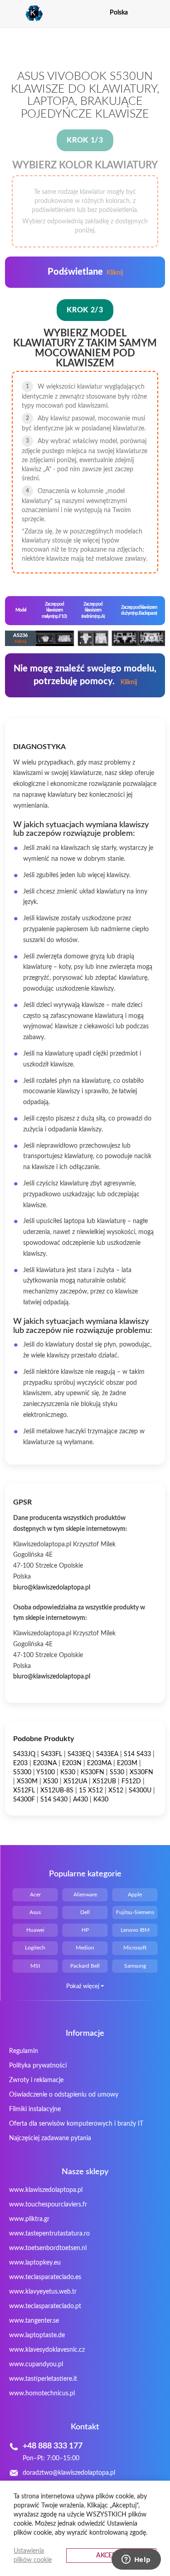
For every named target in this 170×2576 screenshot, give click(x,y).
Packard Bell (85, 1966)
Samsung (135, 1966)
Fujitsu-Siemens (135, 1912)
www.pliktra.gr (29, 2219)
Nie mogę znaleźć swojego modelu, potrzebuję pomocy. (85, 675)
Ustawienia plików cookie (33, 2556)
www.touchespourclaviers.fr (48, 2205)
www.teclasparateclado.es (45, 2277)
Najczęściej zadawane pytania (50, 2138)
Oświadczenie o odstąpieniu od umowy (64, 2095)
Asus (35, 1912)
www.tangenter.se (34, 2321)
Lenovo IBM (135, 1930)
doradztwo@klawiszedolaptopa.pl (69, 2473)
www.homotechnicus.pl (42, 2393)
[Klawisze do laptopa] (24, 14)
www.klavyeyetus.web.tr (43, 2292)
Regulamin (24, 2051)
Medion (85, 1948)
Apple (135, 1895)
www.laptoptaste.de (37, 2335)
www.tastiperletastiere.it (43, 2379)
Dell (85, 1912)
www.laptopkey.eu (35, 2263)
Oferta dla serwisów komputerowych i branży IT (76, 2124)
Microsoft (135, 1948)
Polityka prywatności (38, 2066)
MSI (35, 1966)
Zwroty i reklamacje (36, 2080)
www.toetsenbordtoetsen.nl (48, 2248)
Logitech (35, 1948)
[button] (159, 12)
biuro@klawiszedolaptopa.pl (52, 1588)
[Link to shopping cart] (143, 13)
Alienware (85, 1895)
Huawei (35, 1930)
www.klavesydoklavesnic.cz (47, 2350)
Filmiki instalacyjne (35, 2109)
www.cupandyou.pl (36, 2364)
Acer (35, 1895)
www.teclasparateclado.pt (45, 2306)
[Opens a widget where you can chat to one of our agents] (136, 2560)
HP (85, 1930)
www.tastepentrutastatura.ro (49, 2234)
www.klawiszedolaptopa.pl (46, 2190)
